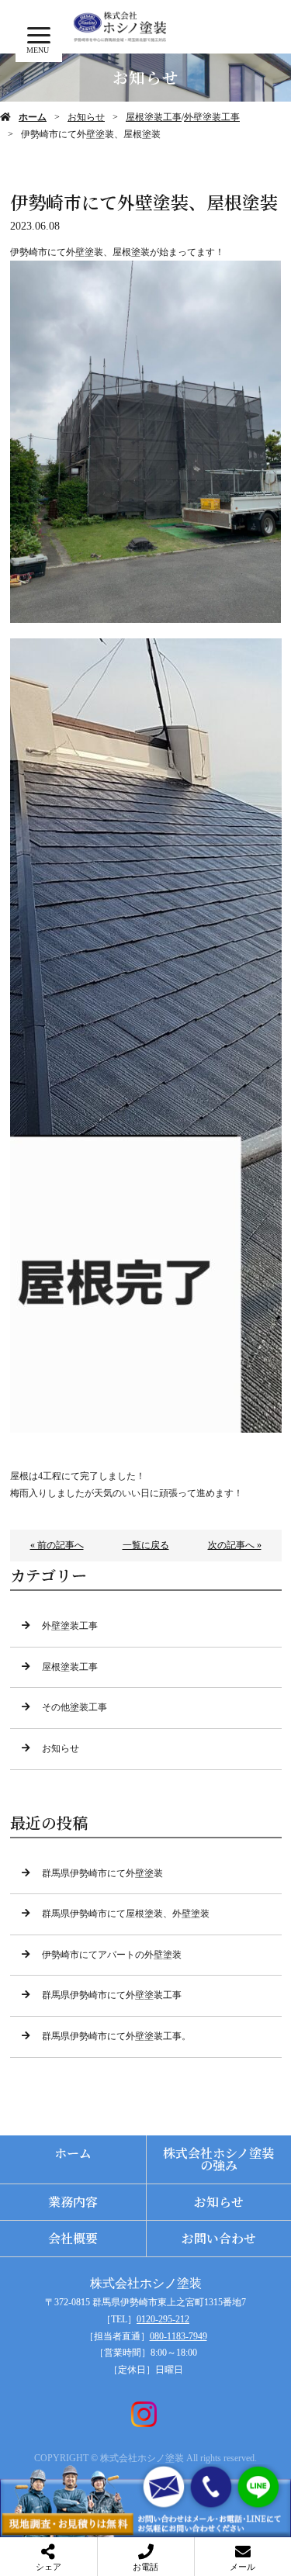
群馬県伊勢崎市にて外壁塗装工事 (112, 1995)
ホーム (33, 117)
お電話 (145, 2567)
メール (242, 2567)
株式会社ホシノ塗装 (146, 2283)
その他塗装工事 (74, 1707)
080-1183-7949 (178, 2336)
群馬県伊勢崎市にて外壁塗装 (102, 1873)
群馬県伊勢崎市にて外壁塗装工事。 (116, 2036)
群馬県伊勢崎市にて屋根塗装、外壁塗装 (126, 1914)
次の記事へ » (235, 1545)
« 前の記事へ (57, 1545)
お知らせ (86, 117)
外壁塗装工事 (212, 117)
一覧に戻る (146, 1545)
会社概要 (73, 2238)
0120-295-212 (163, 2319)
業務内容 (73, 2202)
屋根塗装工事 (154, 117)
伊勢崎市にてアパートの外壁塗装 (112, 1955)
